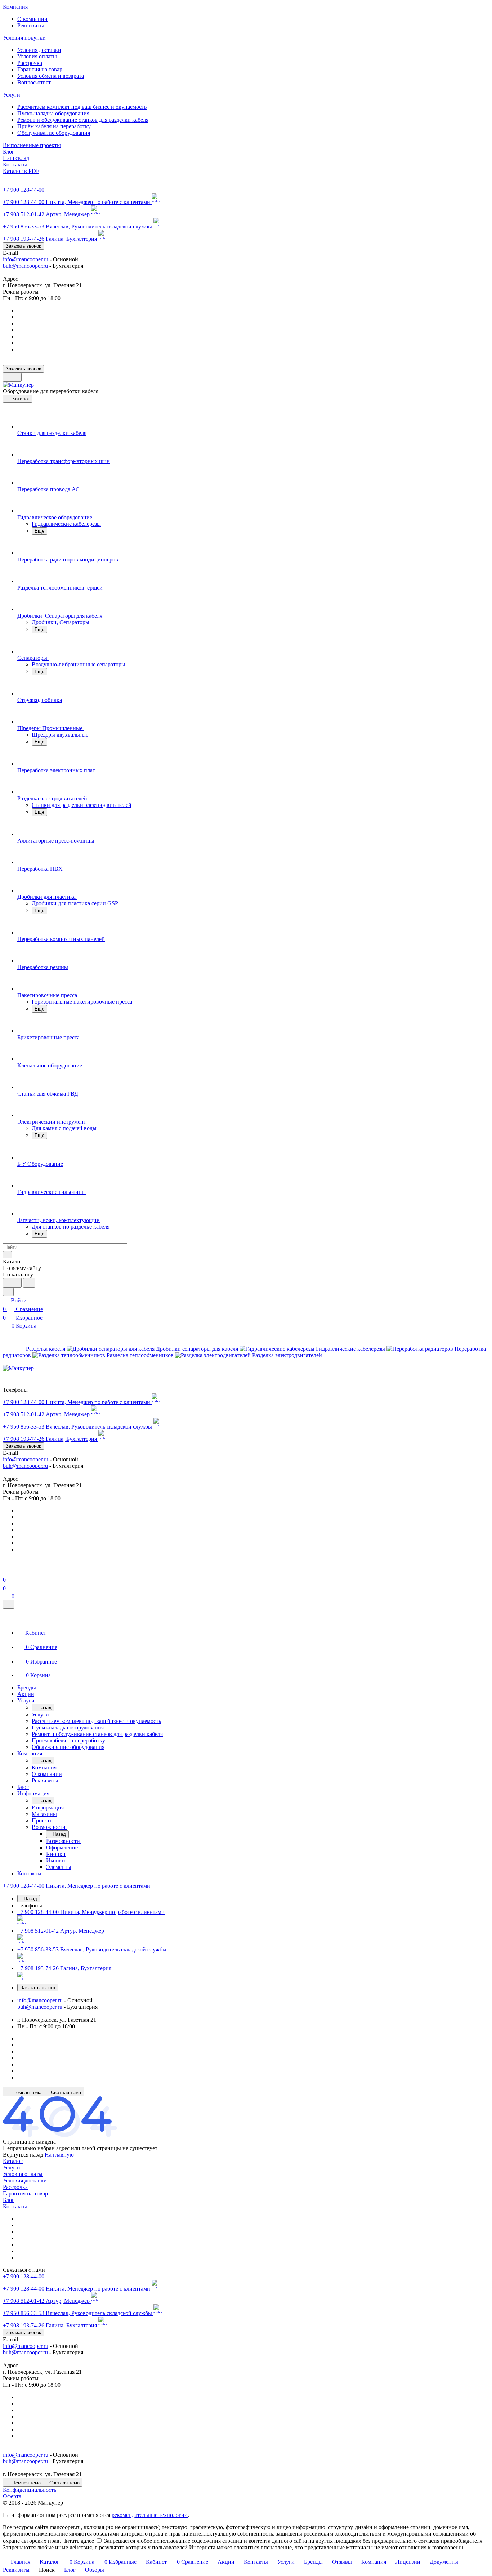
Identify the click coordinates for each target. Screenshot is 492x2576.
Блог (9, 2200)
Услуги (12, 2168)
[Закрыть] (9, 1604)
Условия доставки (39, 50)
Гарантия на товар (40, 69)
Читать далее (78, 2541)
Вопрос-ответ (34, 82)
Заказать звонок (23, 246)
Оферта (12, 2496)
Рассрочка (30, 63)
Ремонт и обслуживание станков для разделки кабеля (83, 120)
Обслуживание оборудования (54, 133)
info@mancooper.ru (26, 259)
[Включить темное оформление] (12, 377)
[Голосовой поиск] (12, 1283)
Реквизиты (31, 25)
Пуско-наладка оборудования (53, 113)
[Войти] (6, 1571)
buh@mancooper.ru (25, 266)
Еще (39, 531)
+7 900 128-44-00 (24, 190)
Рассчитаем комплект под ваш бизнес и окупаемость (82, 107)
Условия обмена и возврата (51, 76)
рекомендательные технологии (150, 2515)
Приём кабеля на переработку (54, 126)
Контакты (15, 2206)
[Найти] (29, 1283)
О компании (32, 19)
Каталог (13, 2161)
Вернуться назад (23, 2155)
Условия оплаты (37, 56)
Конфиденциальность (30, 2490)
